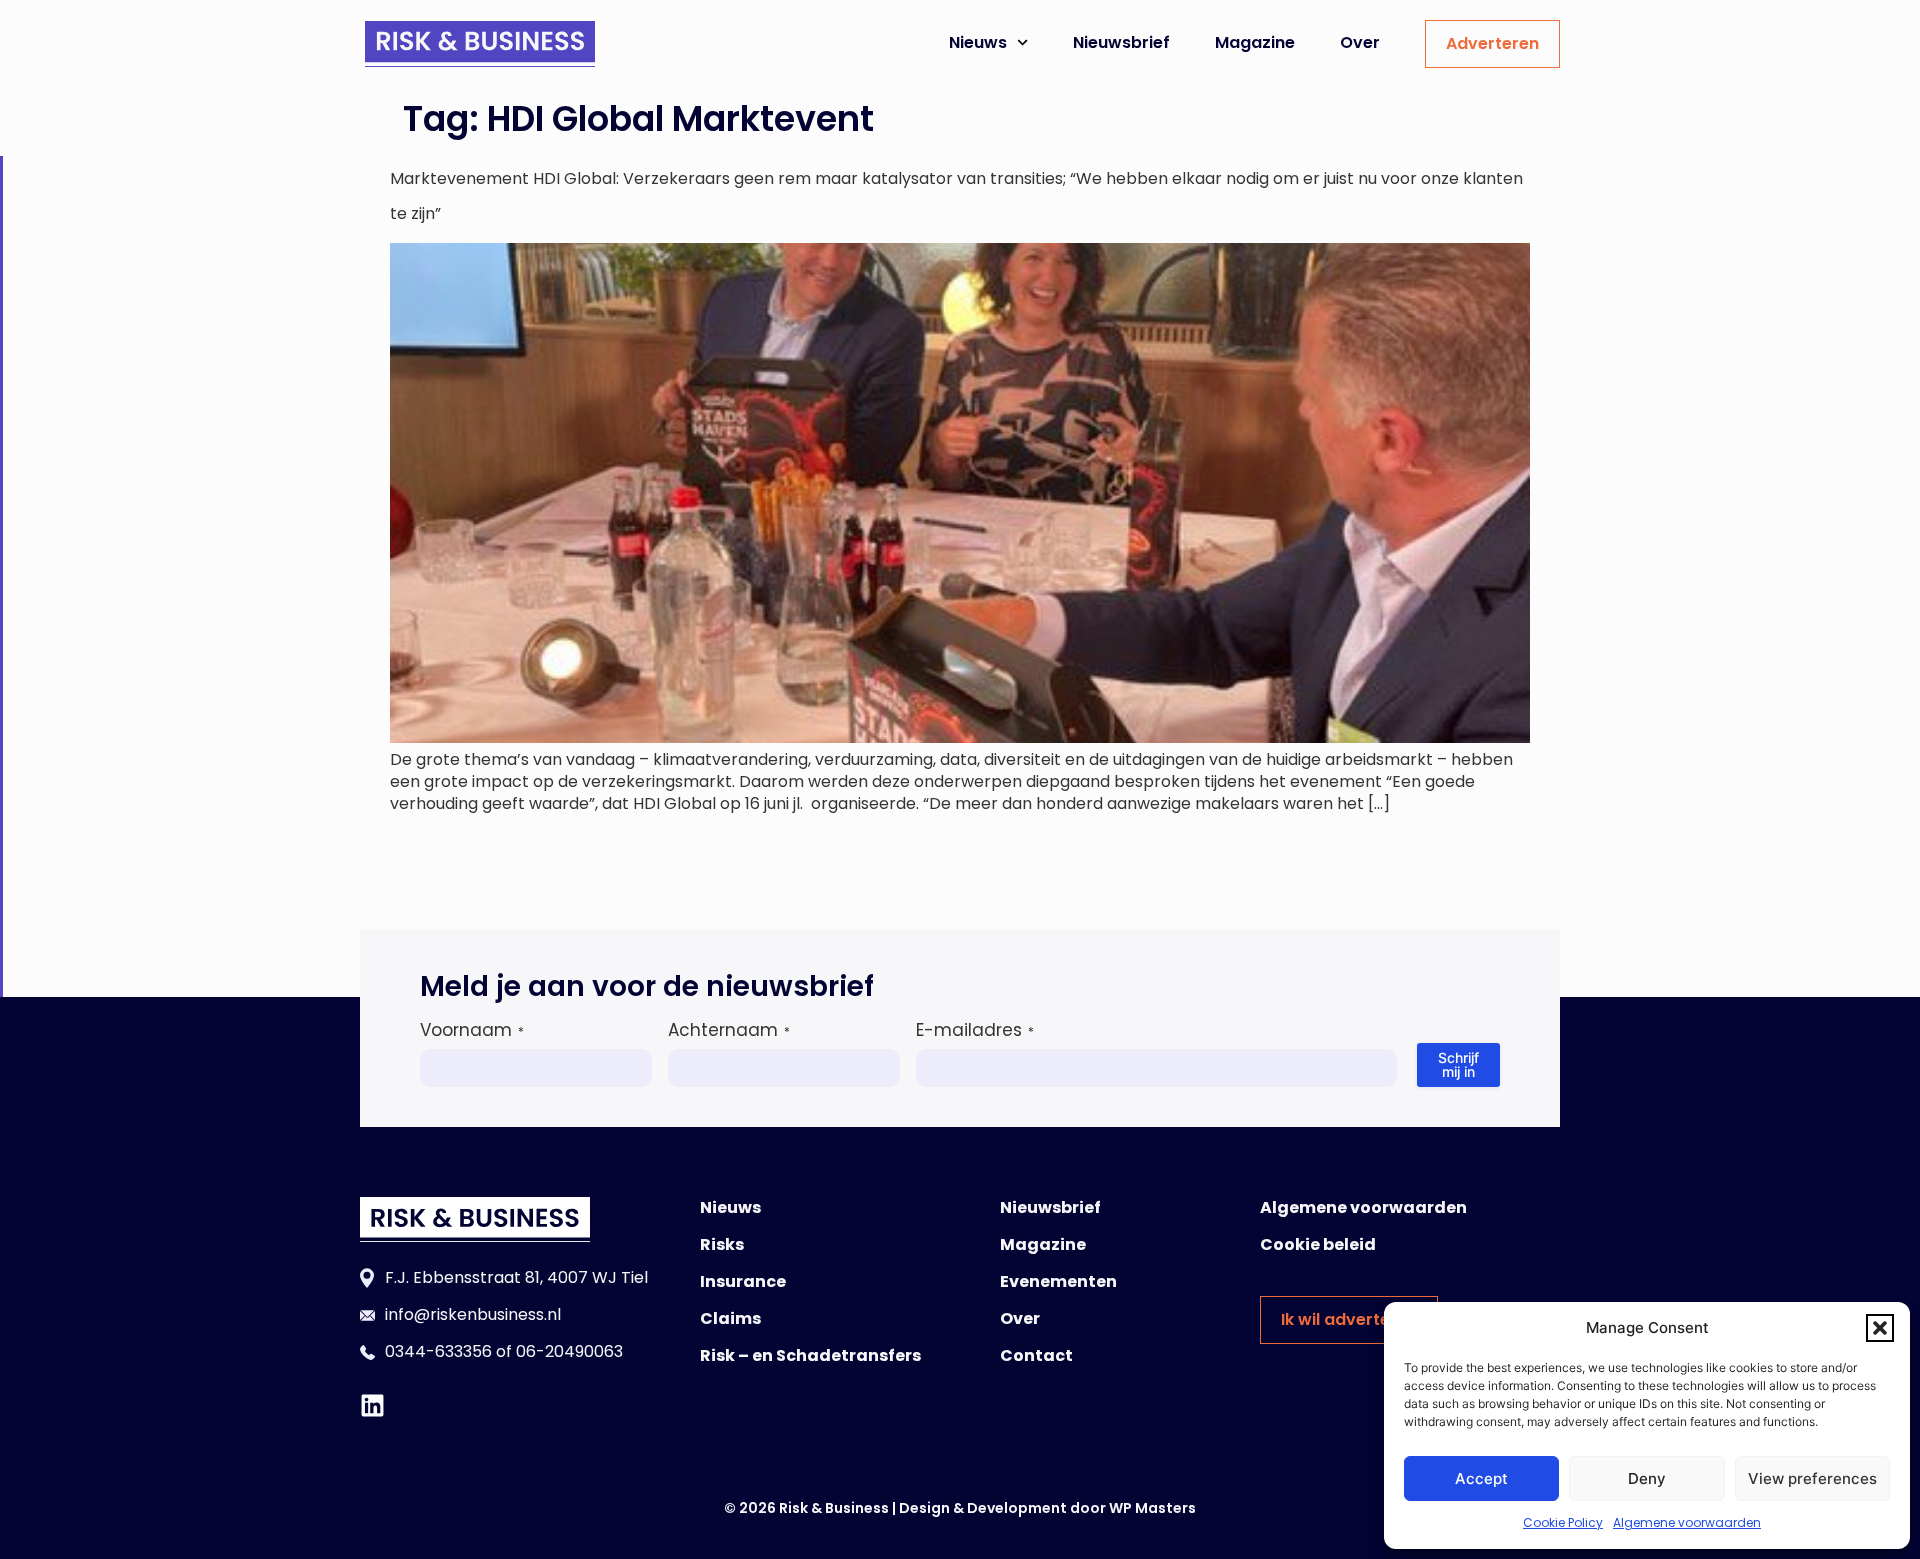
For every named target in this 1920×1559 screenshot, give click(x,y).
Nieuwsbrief (1121, 42)
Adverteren (1492, 43)
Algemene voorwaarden (1687, 1522)
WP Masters (1152, 1508)
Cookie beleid (1318, 1244)
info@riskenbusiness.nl (473, 1314)
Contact (1036, 1355)
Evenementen (1058, 1281)
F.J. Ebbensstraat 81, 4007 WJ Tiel (516, 1277)
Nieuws (978, 42)
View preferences (1812, 1478)
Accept (1481, 1478)
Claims (730, 1318)
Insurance (743, 1281)
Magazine (1255, 42)
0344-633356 (438, 1351)
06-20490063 (569, 1351)
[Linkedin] (372, 1405)
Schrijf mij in (1458, 1064)
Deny (1647, 1478)
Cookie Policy (1563, 1522)
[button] (1880, 1328)
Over (1360, 42)
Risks (722, 1244)
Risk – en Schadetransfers (810, 1355)
